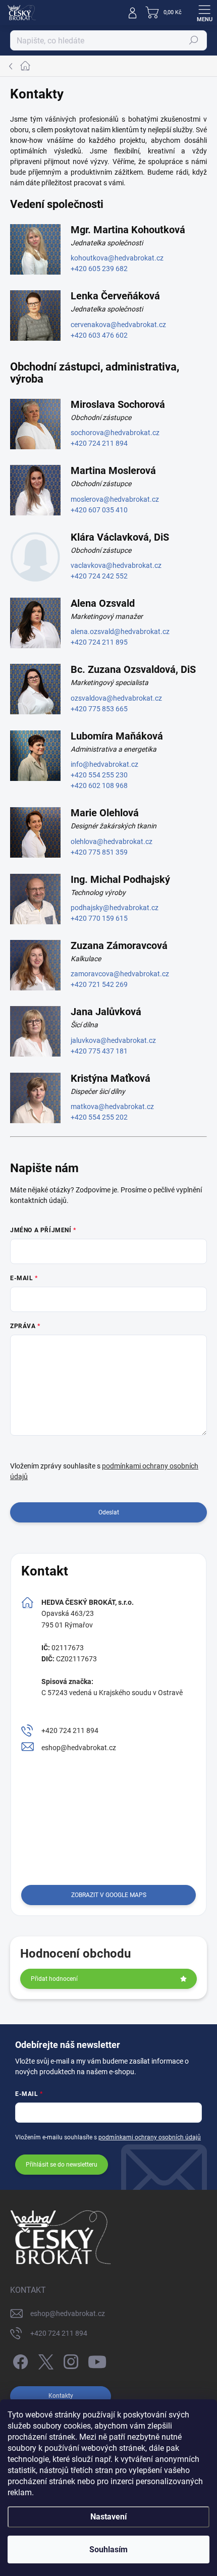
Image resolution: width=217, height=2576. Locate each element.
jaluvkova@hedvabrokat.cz (113, 1040)
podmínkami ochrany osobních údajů (150, 2137)
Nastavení (108, 2517)
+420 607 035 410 (99, 510)
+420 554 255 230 (99, 775)
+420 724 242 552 (99, 576)
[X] (44, 2360)
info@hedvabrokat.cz (104, 764)
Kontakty (61, 2396)
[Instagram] (69, 2360)
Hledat (194, 40)
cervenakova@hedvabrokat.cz (118, 325)
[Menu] (204, 13)
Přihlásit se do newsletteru (62, 2165)
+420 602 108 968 (99, 785)
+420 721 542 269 (99, 984)
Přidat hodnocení (54, 1979)
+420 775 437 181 (99, 1051)
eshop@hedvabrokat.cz (79, 1748)
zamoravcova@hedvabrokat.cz (120, 974)
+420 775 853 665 (99, 709)
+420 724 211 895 (99, 642)
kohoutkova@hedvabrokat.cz (117, 258)
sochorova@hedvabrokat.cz (115, 433)
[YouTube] (97, 2360)
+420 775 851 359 (99, 852)
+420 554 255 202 (99, 1117)
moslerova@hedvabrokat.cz (115, 499)
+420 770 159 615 (99, 918)
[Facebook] (19, 2360)
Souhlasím (108, 2549)
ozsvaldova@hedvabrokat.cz (116, 698)
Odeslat (109, 1512)
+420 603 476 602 (99, 335)
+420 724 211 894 (99, 443)
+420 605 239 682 (99, 269)
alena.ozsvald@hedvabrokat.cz (120, 632)
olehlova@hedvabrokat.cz (112, 842)
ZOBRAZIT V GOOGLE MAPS (109, 1895)
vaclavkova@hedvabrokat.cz (116, 565)
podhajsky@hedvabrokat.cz (115, 908)
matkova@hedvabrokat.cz (112, 1107)
